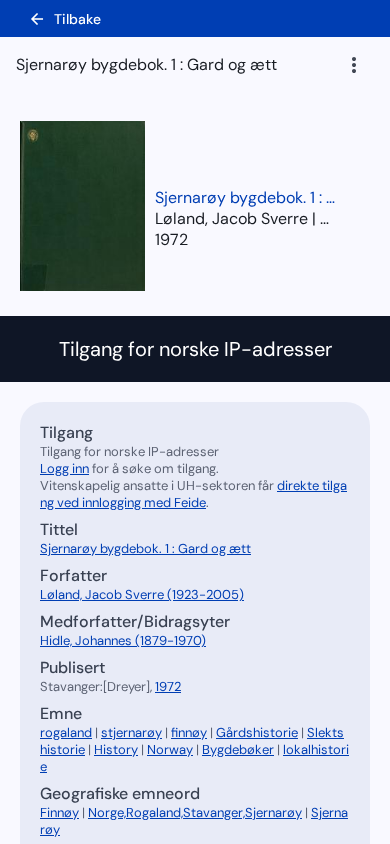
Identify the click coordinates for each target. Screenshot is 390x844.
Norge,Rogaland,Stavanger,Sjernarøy (195, 812)
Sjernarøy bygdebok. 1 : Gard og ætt (245, 197)
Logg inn (64, 468)
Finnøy (59, 812)
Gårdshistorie (257, 732)
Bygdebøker (238, 749)
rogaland (66, 732)
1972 (171, 239)
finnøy (189, 732)
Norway (170, 749)
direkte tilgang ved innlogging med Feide (193, 494)
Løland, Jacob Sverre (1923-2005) (142, 594)
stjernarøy (131, 732)
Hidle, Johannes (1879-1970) (123, 640)
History (116, 749)
